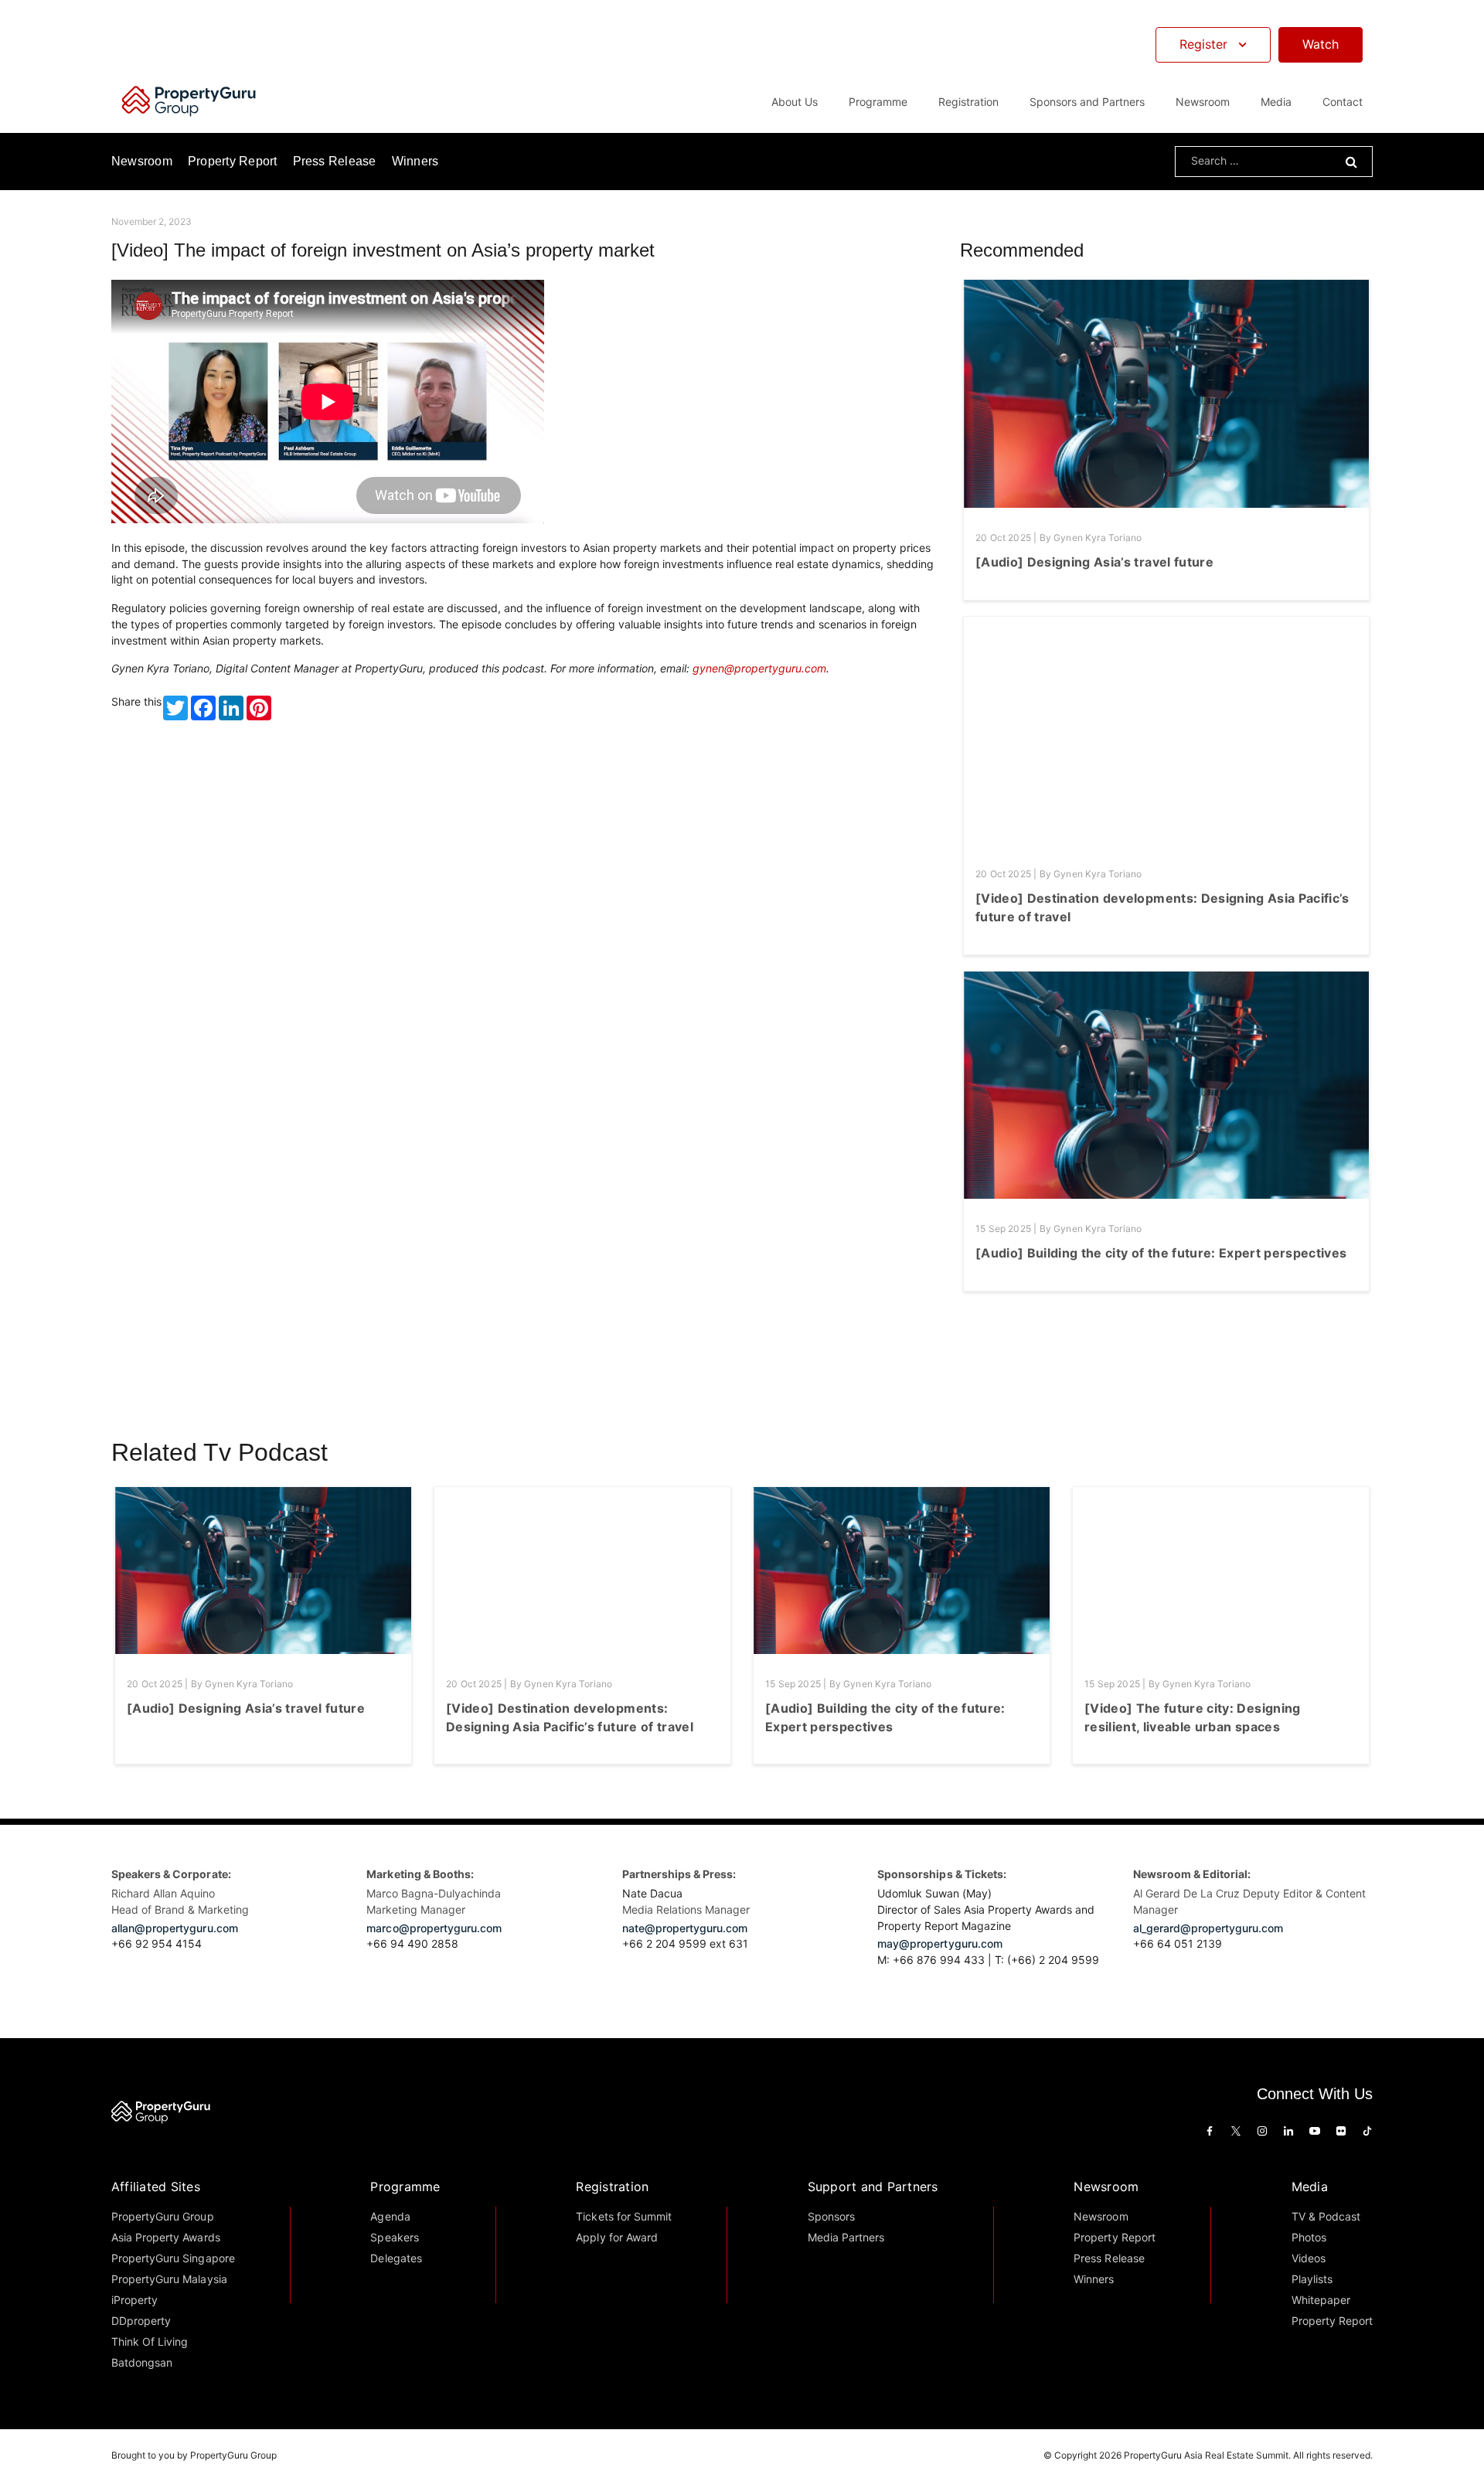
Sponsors (831, 2216)
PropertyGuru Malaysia (169, 2279)
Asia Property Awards (166, 2237)
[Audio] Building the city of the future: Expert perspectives (1161, 1253)
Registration (612, 2187)
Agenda (390, 2216)
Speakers (394, 2237)
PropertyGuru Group (163, 2216)
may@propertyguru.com (940, 1943)
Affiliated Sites (156, 2187)
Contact (1343, 102)
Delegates (396, 2258)
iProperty (134, 2300)
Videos (1309, 2258)
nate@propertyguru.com (685, 1928)
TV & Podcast (1326, 2216)
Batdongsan (142, 2362)
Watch (1321, 44)
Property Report (233, 161)
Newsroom (1203, 102)
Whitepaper (1321, 2300)
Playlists (1312, 2279)
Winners (415, 161)
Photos (1309, 2237)
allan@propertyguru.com (175, 1928)
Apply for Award (616, 2237)
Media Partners (846, 2237)
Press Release (335, 161)
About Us (795, 102)
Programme (405, 2187)
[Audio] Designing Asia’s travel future (1094, 562)
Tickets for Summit (624, 2216)
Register (1203, 44)
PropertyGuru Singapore (173, 2258)
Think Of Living (150, 2341)
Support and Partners (873, 2187)
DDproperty (141, 2321)
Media (1310, 2187)
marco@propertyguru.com (434, 1928)
